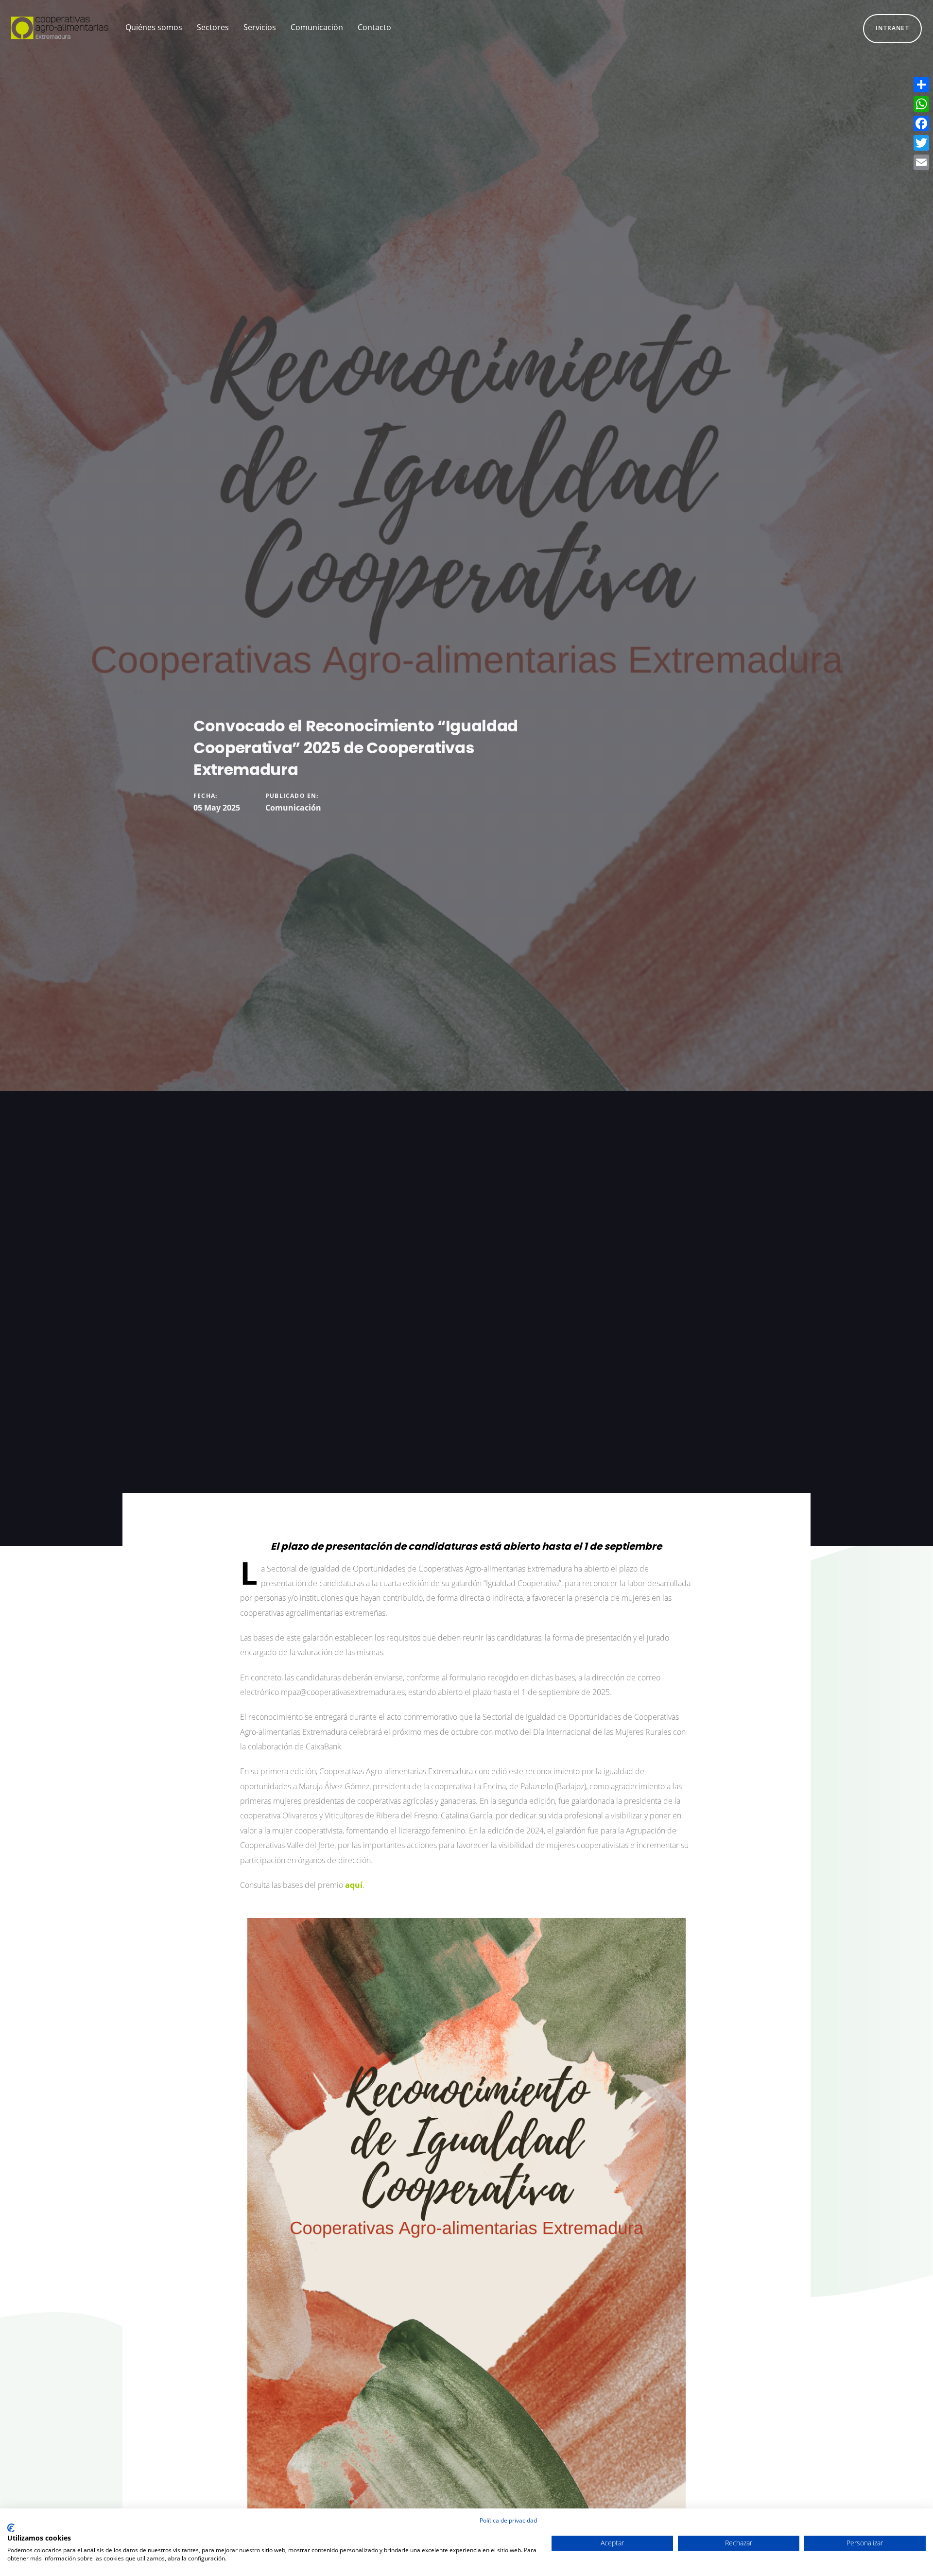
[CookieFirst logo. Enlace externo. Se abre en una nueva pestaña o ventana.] (11, 2528)
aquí (354, 1885)
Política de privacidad (508, 2520)
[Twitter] (921, 143)
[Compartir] (921, 85)
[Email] (921, 162)
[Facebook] (921, 123)
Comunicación (293, 808)
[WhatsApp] (921, 104)
